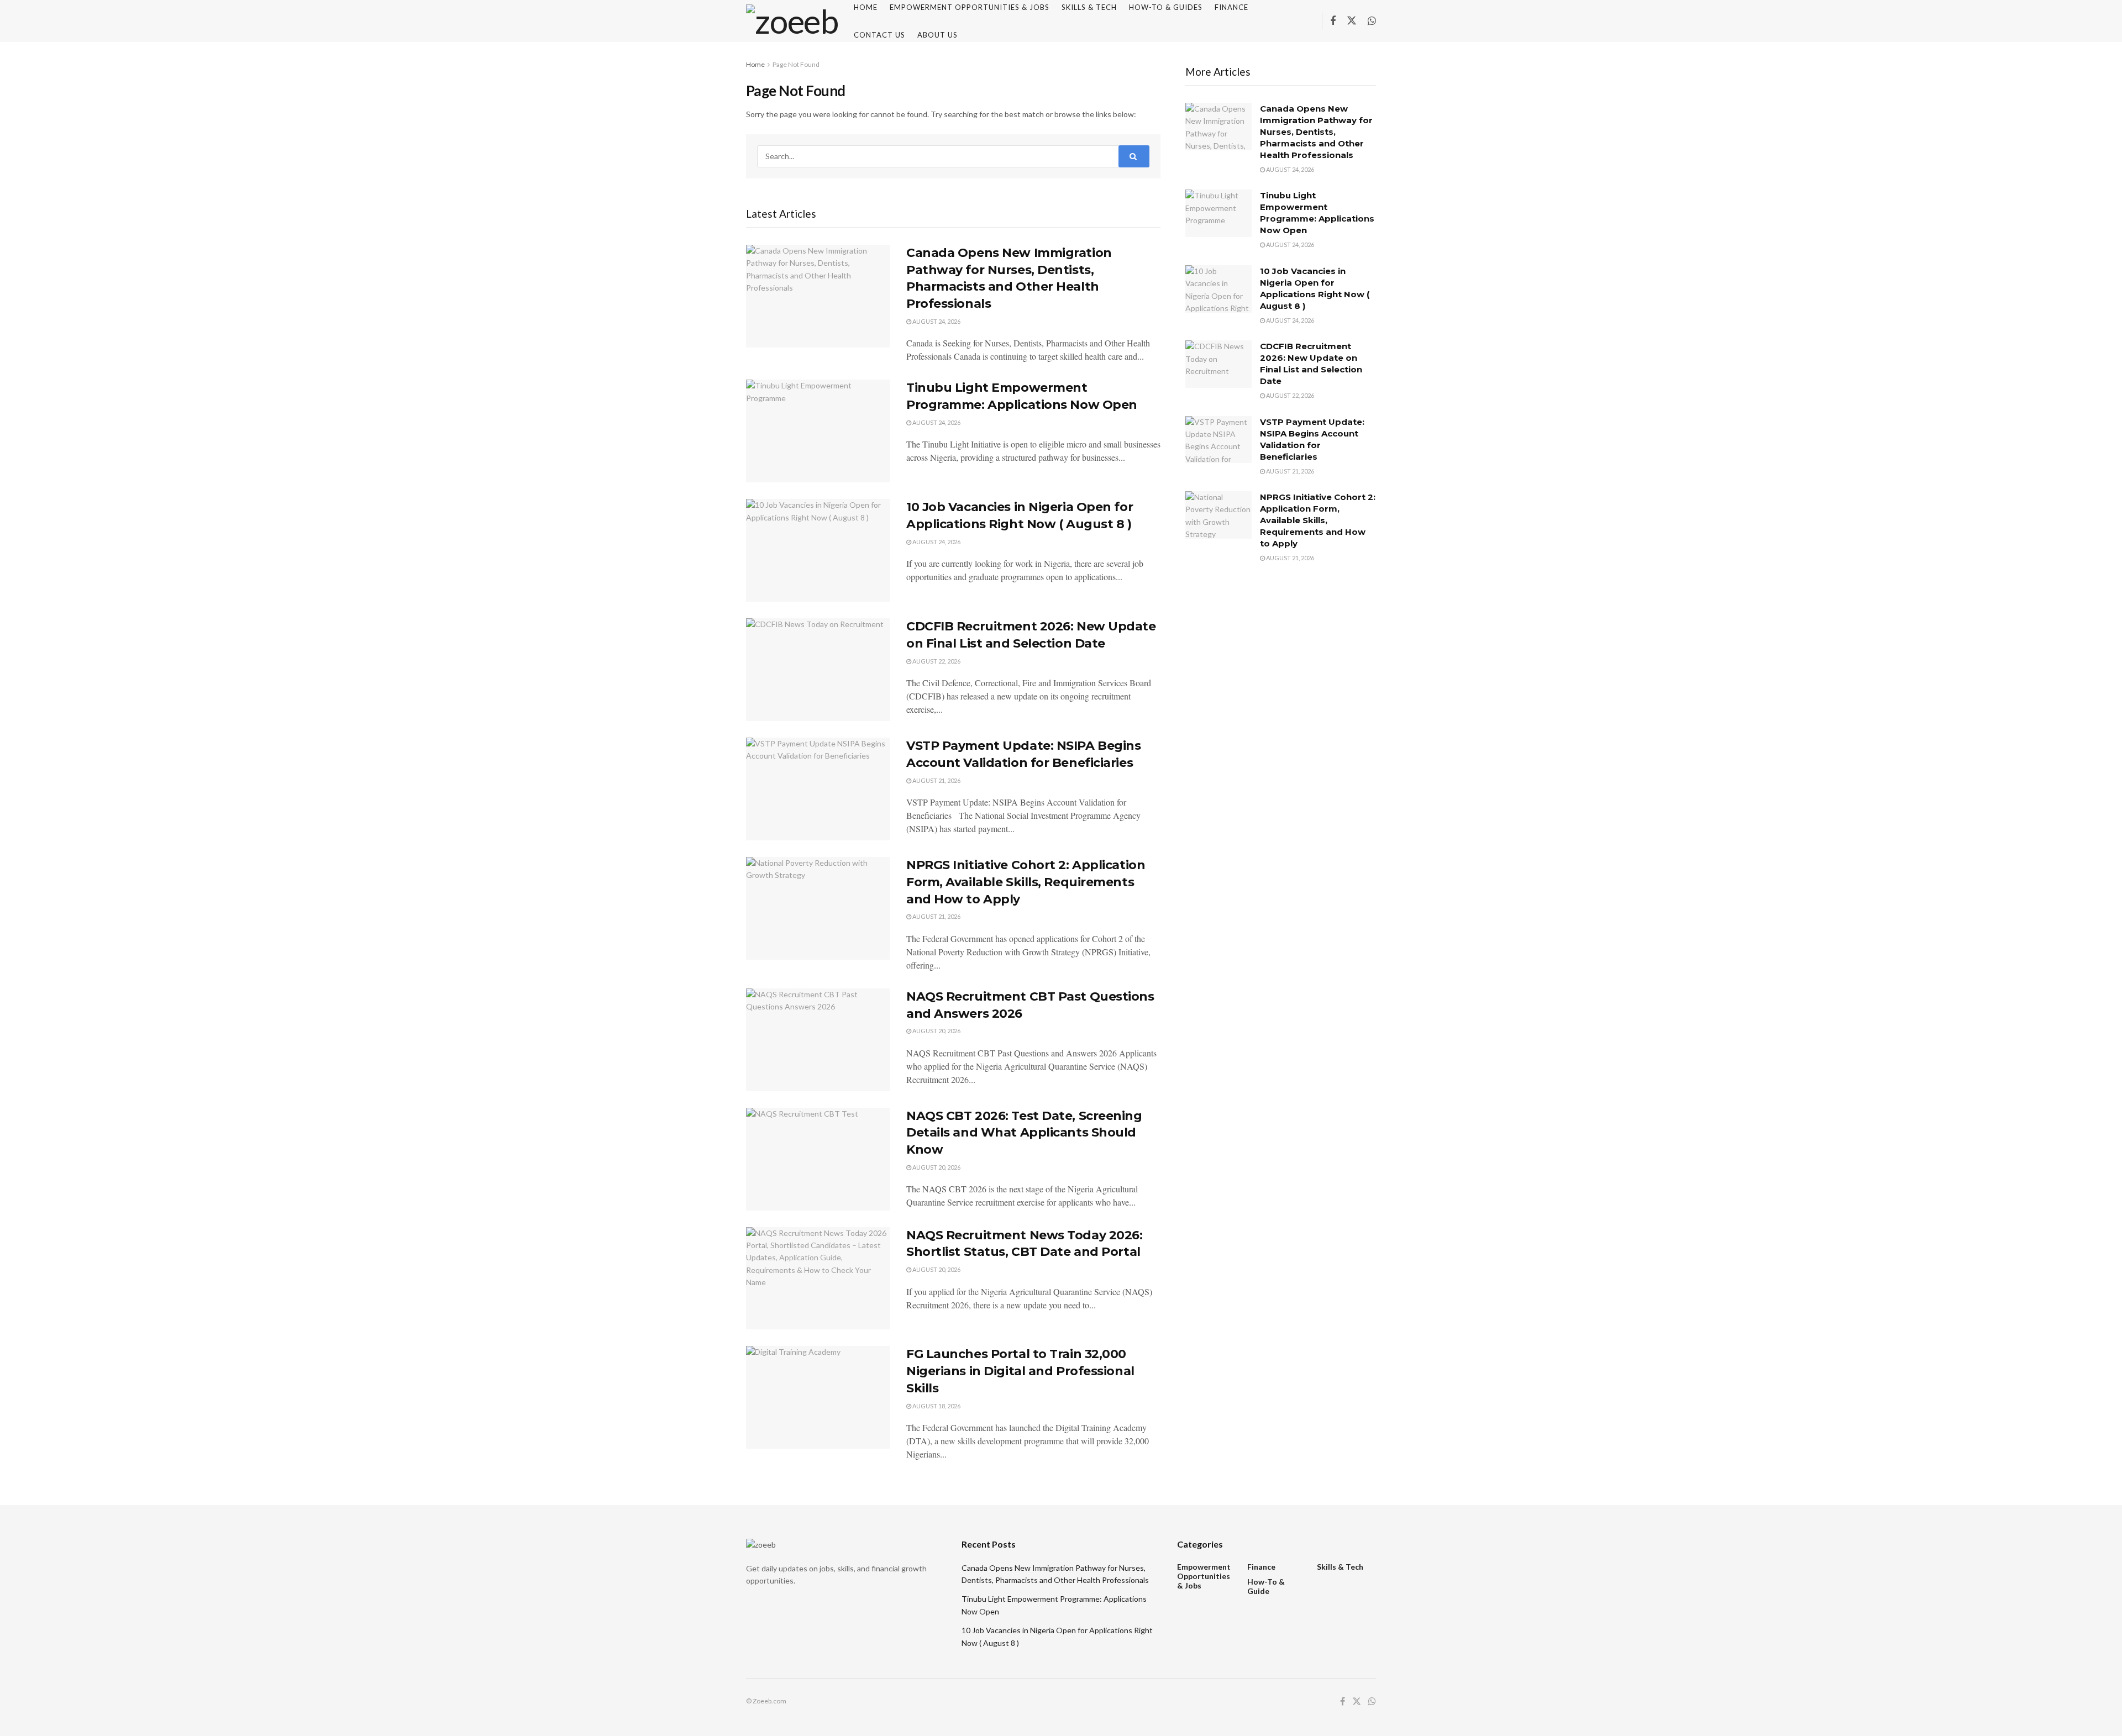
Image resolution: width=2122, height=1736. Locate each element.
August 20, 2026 (936, 1031)
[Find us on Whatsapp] (1372, 21)
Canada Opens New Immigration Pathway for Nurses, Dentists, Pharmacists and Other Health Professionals (1316, 132)
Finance (1261, 1567)
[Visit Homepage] (792, 21)
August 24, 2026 (936, 321)
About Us (937, 35)
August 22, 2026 (936, 661)
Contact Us (879, 35)
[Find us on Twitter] (1352, 21)
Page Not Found (796, 64)
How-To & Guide (1266, 1586)
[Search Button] (1134, 156)
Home (755, 64)
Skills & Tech (1340, 1567)
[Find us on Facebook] (1333, 21)
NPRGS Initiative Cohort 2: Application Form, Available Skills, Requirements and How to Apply (1026, 882)
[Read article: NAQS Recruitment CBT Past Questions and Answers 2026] (818, 1040)
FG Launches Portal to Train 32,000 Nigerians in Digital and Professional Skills (1020, 1371)
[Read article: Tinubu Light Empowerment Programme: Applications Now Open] (818, 431)
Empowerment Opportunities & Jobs (1204, 1576)
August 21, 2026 (936, 780)
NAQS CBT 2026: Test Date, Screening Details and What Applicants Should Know (1024, 1133)
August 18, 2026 (936, 1406)
